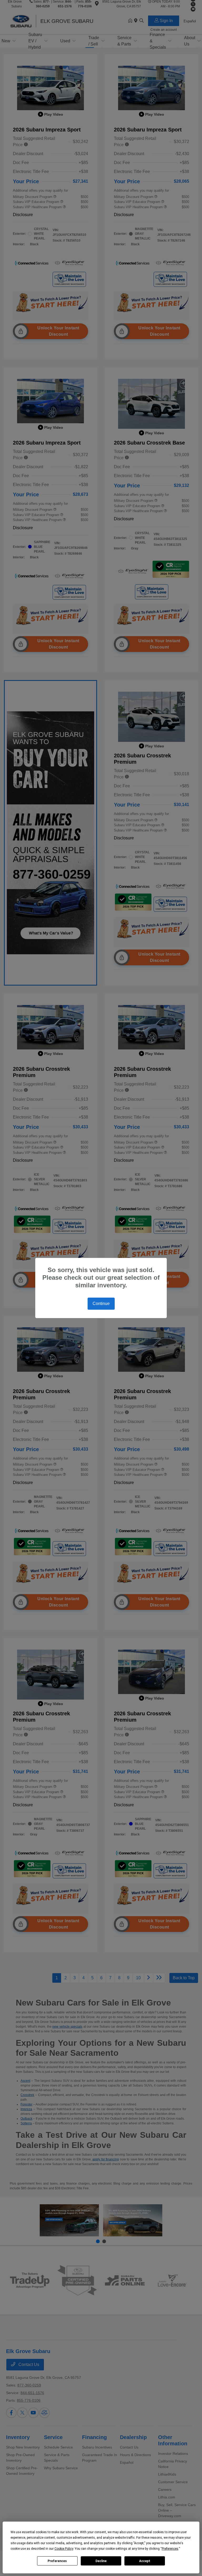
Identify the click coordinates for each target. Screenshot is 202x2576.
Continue (101, 1304)
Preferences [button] (170, 2549)
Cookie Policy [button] (64, 2549)
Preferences (57, 2561)
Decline (101, 2561)
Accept (145, 2561)
